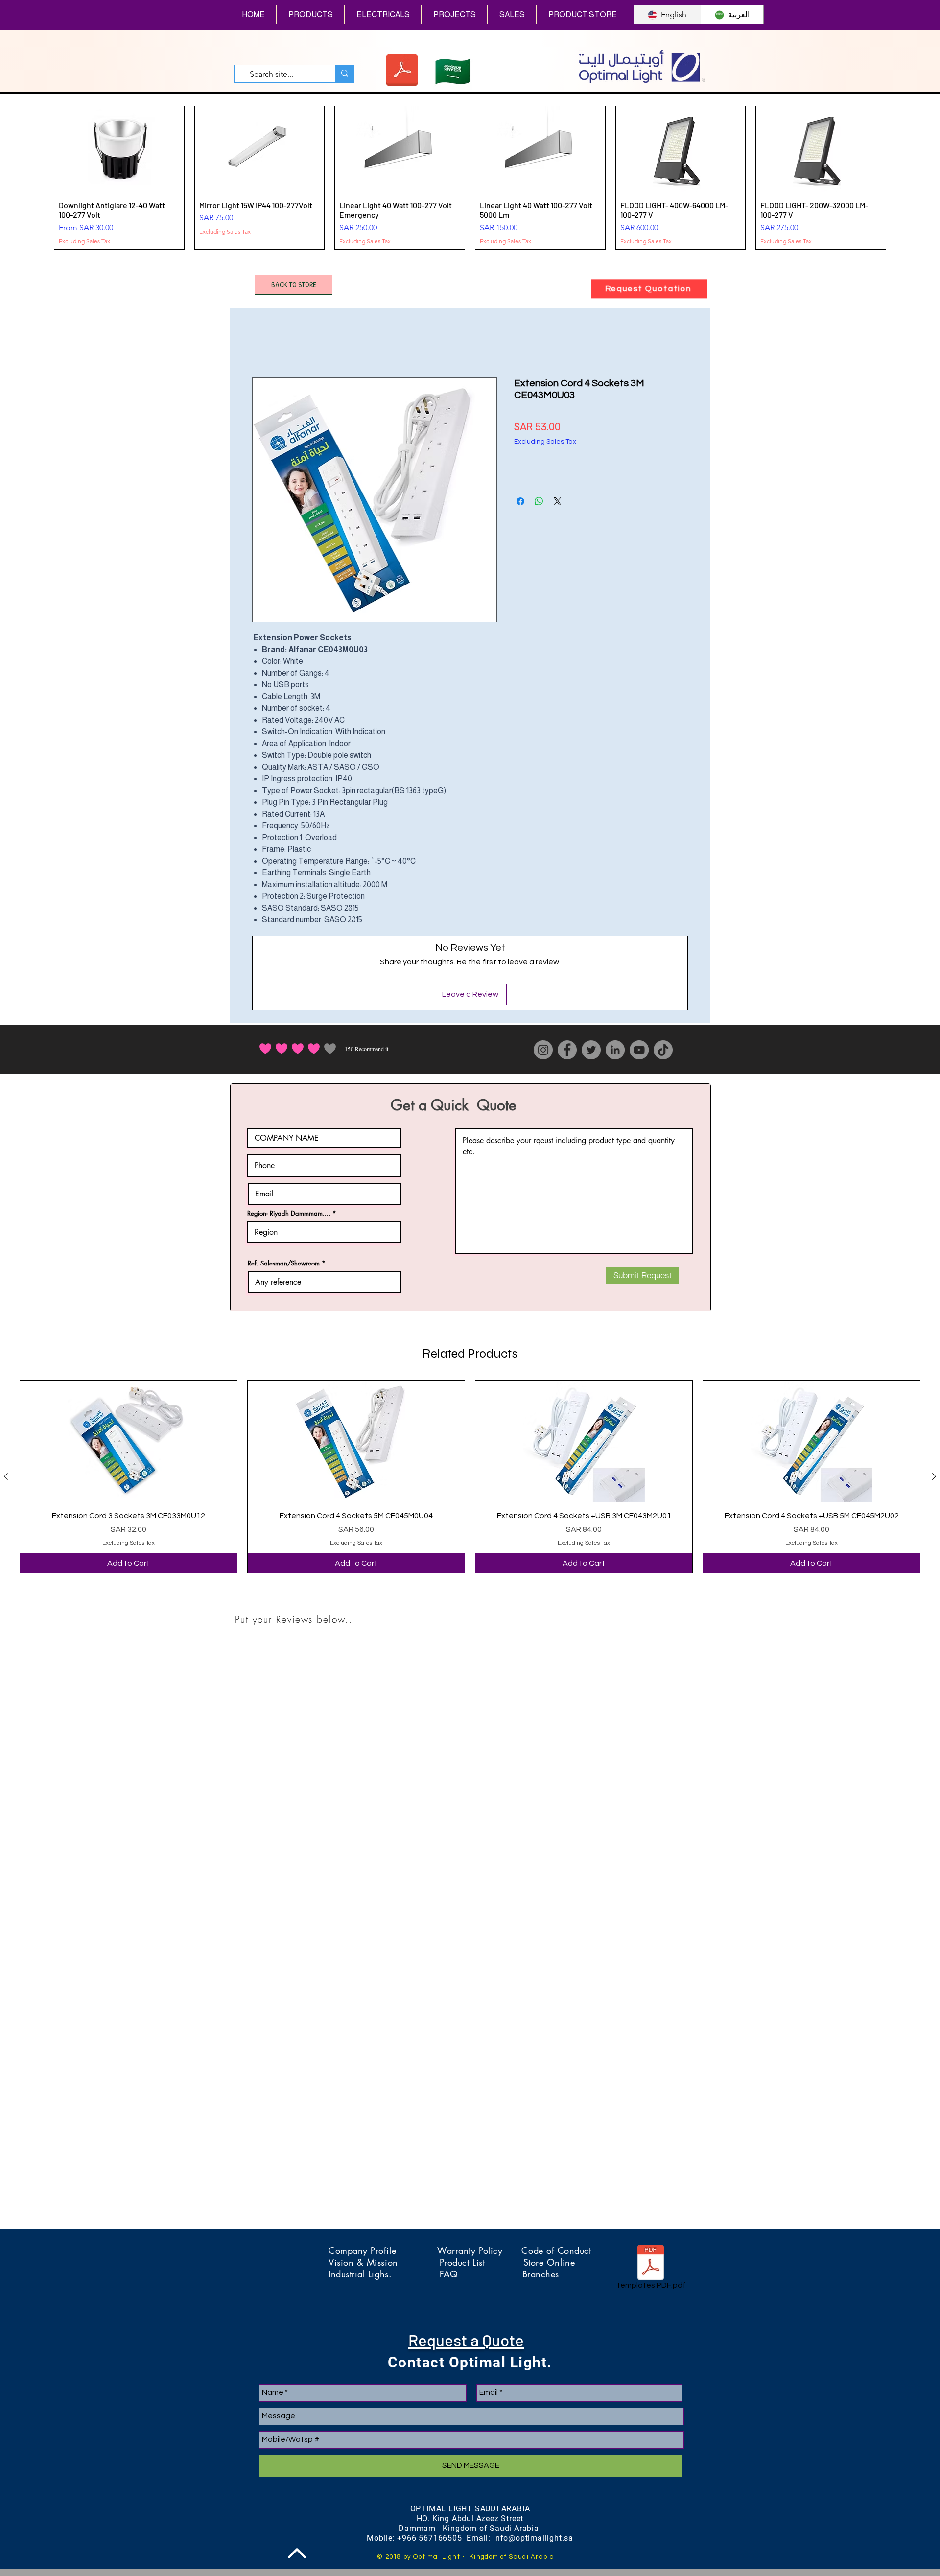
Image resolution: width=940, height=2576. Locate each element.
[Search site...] (344, 74)
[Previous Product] (6, 1476)
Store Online (549, 2262)
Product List (482, 2262)
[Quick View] (129, 1441)
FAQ (481, 2274)
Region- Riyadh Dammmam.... (289, 1213)
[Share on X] (558, 501)
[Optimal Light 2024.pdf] (402, 71)
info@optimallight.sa (533, 2538)
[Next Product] (934, 1476)
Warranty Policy (479, 2250)
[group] (470, 178)
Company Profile (383, 2250)
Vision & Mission (384, 2262)
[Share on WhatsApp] (539, 501)
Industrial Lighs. (384, 2274)
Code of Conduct (556, 2250)
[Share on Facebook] (520, 501)
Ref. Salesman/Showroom (284, 1263)
